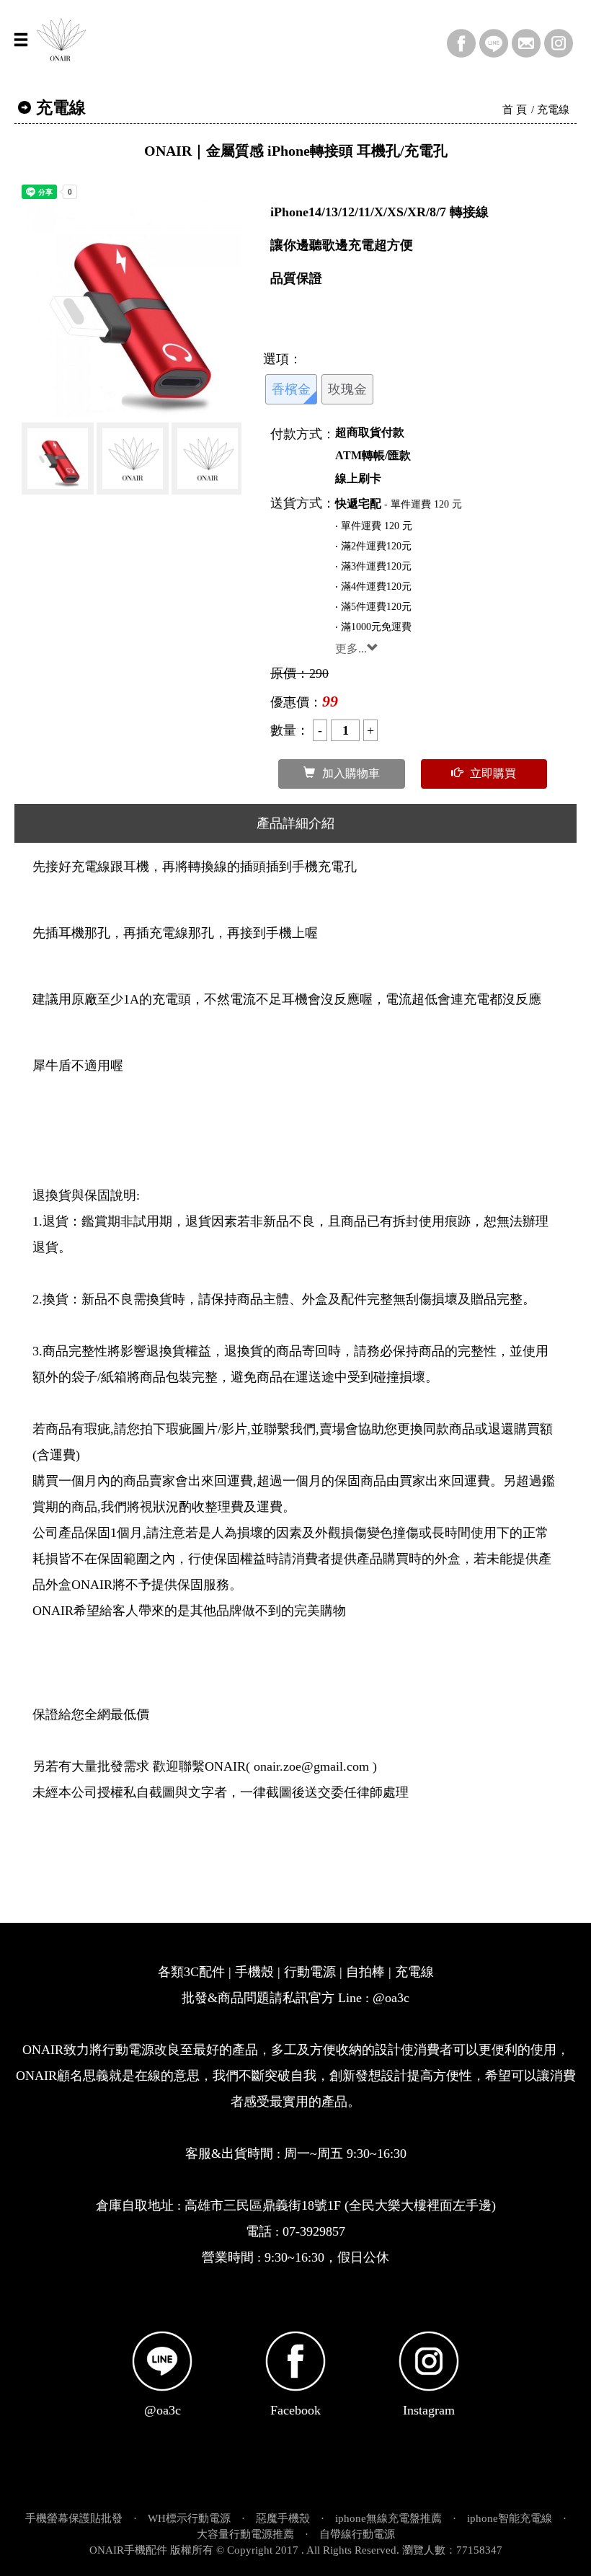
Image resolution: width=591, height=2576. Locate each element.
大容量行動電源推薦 (245, 2534)
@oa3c (163, 2410)
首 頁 (515, 110)
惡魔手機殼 (283, 2518)
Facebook (295, 2410)
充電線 (553, 110)
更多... (351, 649)
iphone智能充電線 (510, 2518)
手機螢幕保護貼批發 (74, 2518)
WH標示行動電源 (189, 2518)
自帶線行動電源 (357, 2534)
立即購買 (493, 773)
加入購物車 (351, 773)
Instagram (429, 2410)
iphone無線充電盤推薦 (388, 2518)
